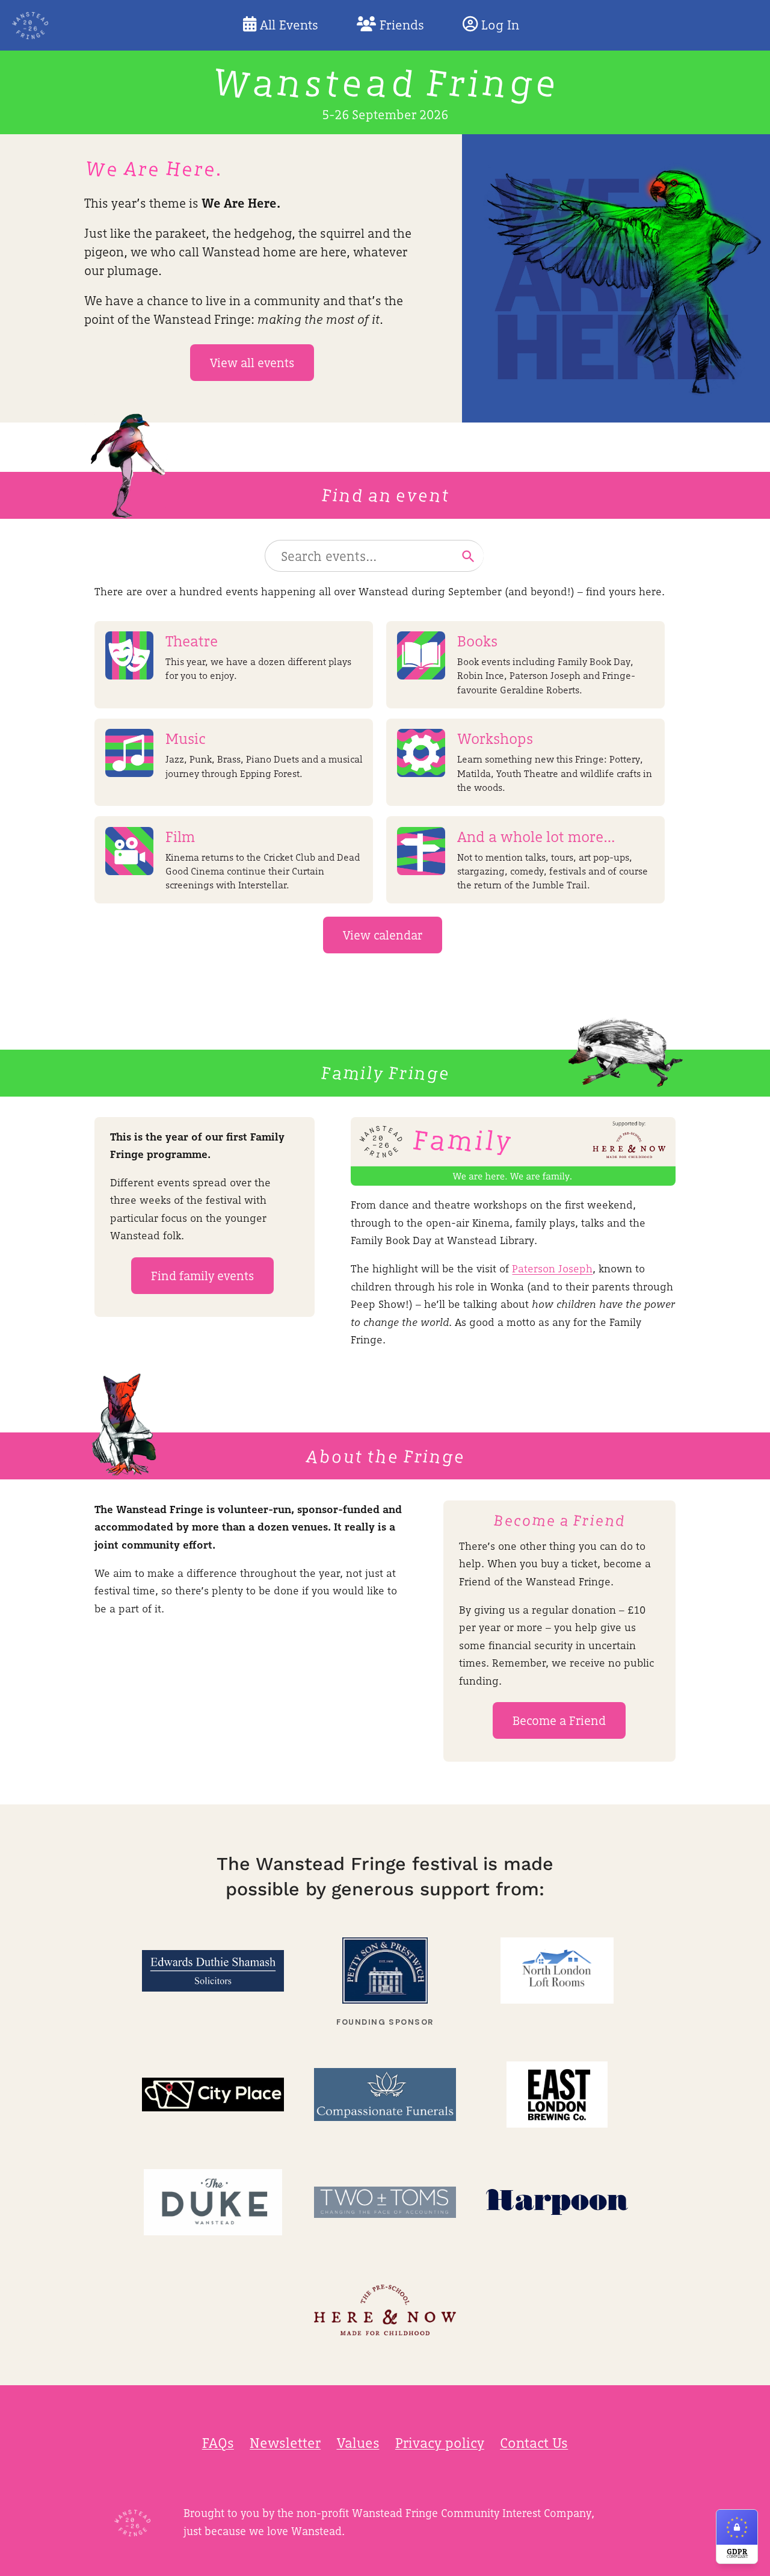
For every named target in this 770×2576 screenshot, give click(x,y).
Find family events (202, 1276)
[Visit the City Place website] (213, 2094)
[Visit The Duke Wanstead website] (213, 2202)
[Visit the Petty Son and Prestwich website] (385, 1971)
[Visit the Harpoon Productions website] (557, 2202)
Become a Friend (559, 1720)
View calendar (383, 935)
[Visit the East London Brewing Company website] (557, 2094)
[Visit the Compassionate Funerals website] (385, 2094)
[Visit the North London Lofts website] (557, 1971)
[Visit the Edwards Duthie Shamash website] (213, 1971)
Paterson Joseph (552, 1268)
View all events (252, 363)
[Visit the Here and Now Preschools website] (385, 2310)
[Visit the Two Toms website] (385, 2202)
